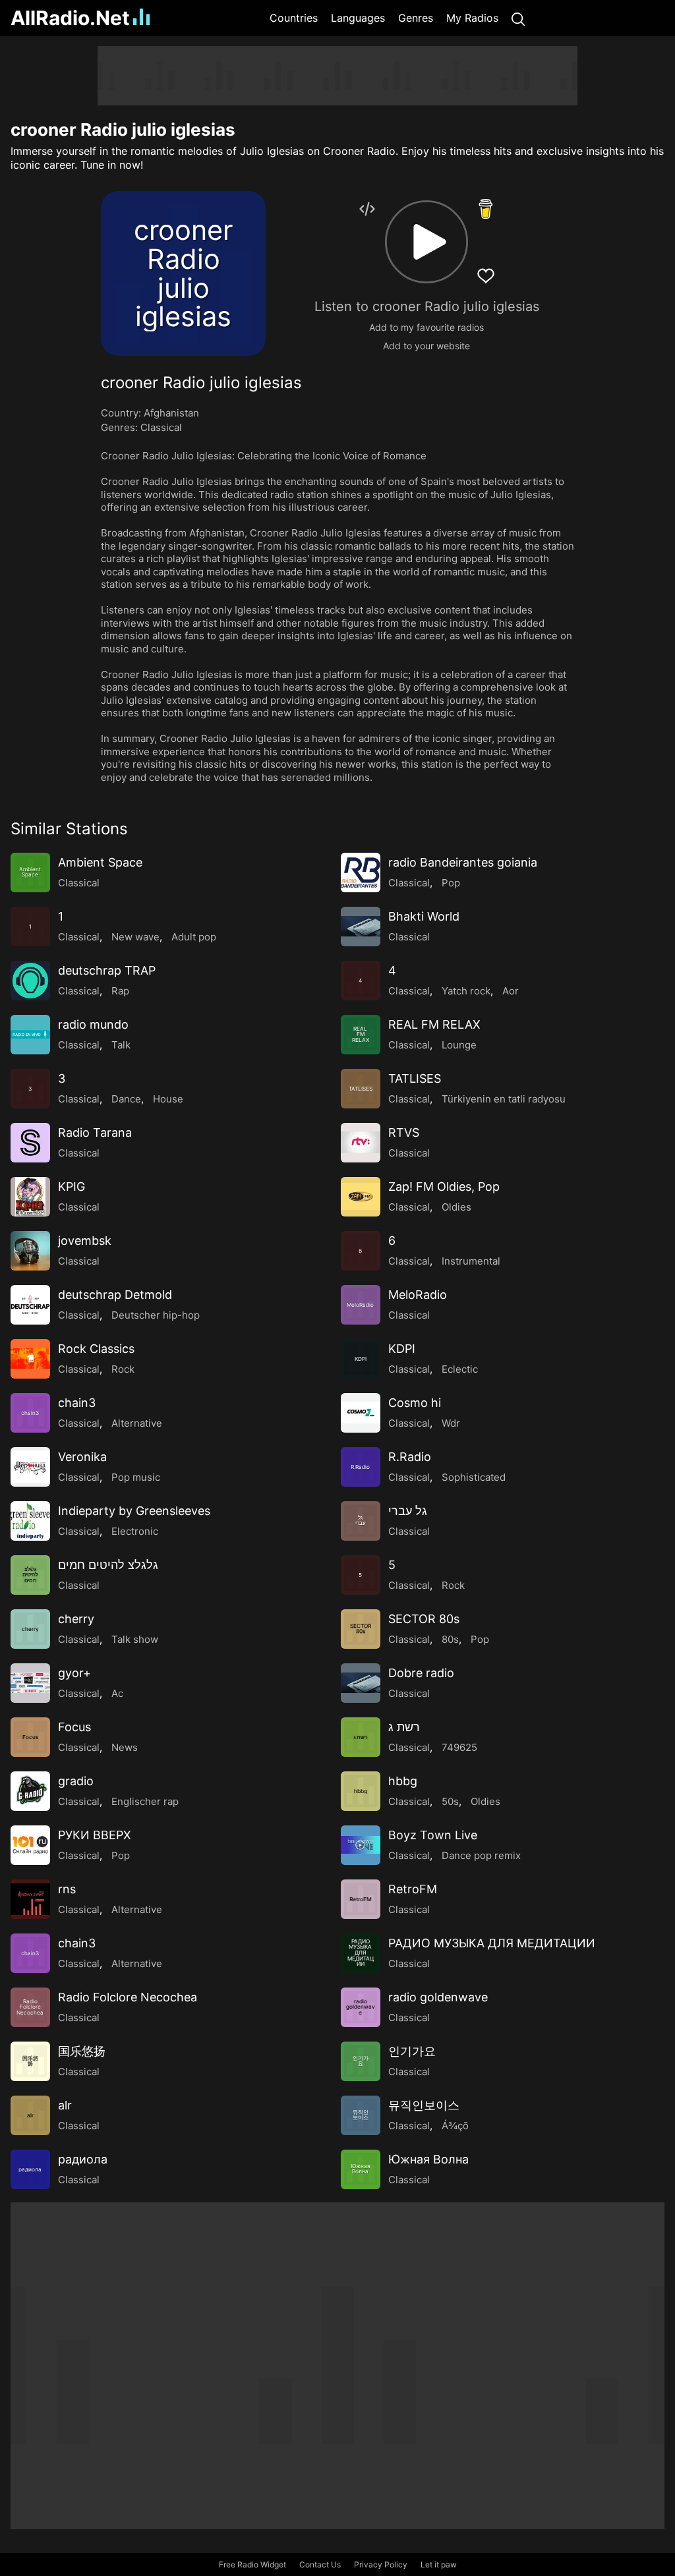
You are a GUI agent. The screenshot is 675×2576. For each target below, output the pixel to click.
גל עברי (408, 1511)
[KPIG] (30, 1197)
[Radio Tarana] (30, 1143)
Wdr (451, 1423)
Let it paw (439, 2564)
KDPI (402, 1349)
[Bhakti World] (361, 927)
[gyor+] (30, 1683)
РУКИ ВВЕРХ (95, 1835)
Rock (123, 1369)
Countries (294, 18)
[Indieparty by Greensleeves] (30, 1521)
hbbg (403, 1781)
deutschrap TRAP (107, 970)
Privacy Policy (381, 2564)
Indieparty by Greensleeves (134, 1511)
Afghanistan (171, 413)
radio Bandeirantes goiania (463, 862)
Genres (416, 18)
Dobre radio (421, 1673)
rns (67, 1889)
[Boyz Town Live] (361, 1845)
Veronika (82, 1457)
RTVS (404, 1132)
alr (65, 2105)
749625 (459, 1747)
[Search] (518, 18)
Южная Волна (428, 2159)
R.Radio (410, 1457)
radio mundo (93, 1024)
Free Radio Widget (252, 2564)
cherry (76, 1619)
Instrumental (471, 1261)
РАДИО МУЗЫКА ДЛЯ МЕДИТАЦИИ (492, 1943)
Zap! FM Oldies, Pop (444, 1187)
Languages (358, 18)
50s (450, 1801)
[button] (426, 242)
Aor (511, 991)
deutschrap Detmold (115, 1295)
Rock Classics (96, 1349)
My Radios (472, 18)
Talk (121, 1045)
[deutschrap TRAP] (30, 981)
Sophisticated (474, 1477)
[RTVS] (361, 1143)
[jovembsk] (30, 1251)
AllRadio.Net (70, 18)
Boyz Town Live (433, 1835)
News (125, 1747)
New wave (135, 937)
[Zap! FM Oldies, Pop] (361, 1197)
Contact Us (320, 2564)
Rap (120, 991)
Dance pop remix (481, 1855)
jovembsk (85, 1241)
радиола (83, 2159)
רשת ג (404, 1727)
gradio (76, 1781)
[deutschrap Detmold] (30, 1305)
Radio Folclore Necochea (128, 1997)
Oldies (456, 1207)
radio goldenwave (438, 1997)
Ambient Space (100, 862)
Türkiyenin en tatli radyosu (504, 1099)
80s (450, 1639)
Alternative (137, 1423)
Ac (117, 1693)
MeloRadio (418, 1295)
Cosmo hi (415, 1403)
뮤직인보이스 (424, 2105)
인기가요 (412, 2051)
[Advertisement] (337, 76)
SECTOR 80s (424, 1619)
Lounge (459, 1045)
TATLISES (415, 1078)
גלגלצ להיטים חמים (108, 1565)
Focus (74, 1727)
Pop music (136, 1477)
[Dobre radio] (361, 1683)
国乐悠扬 (82, 2051)
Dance (126, 1099)
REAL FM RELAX (434, 1024)
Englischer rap (145, 1801)
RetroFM (413, 1889)
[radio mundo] (30, 1035)
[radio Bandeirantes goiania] (361, 873)
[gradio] (30, 1791)
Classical (161, 427)
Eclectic (460, 1369)
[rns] (30, 1899)
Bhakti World (424, 916)
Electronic (135, 1531)
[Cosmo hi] (361, 1413)
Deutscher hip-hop (156, 1315)
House (168, 1099)
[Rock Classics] (30, 1359)
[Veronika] (30, 1467)
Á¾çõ (455, 2126)
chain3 (77, 1403)
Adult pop (194, 937)
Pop (451, 883)
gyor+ (74, 1673)
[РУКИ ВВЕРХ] (30, 1845)
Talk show (135, 1639)
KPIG (72, 1187)
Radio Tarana (95, 1132)
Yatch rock (466, 991)
